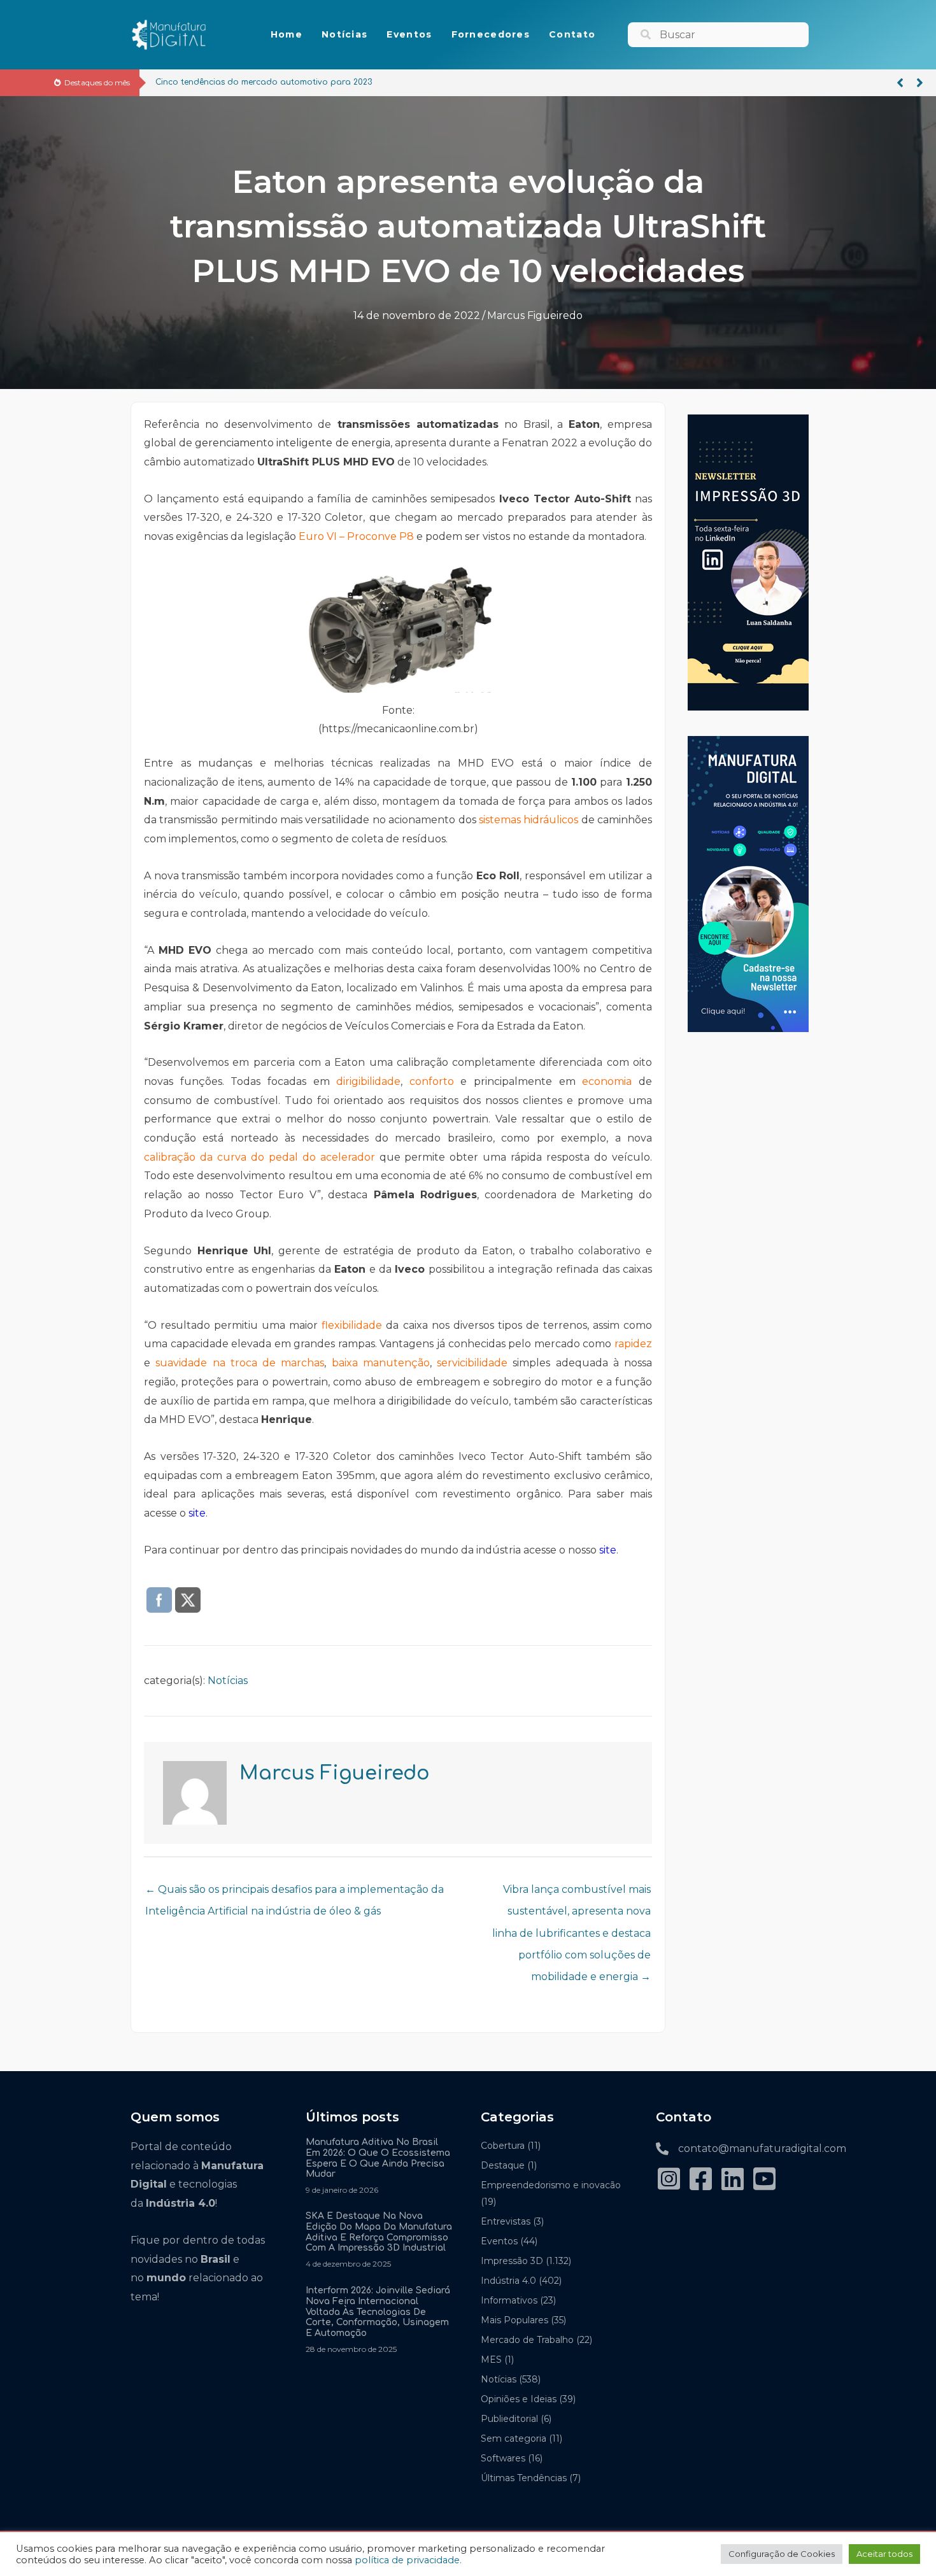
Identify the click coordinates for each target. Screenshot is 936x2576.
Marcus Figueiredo (535, 315)
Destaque (503, 2165)
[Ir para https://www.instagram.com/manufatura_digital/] (669, 2180)
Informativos (509, 2300)
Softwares (503, 2458)
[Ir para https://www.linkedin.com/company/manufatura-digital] (732, 2180)
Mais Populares (514, 2320)
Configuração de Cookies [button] (782, 2554)
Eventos (499, 2241)
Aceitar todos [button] (884, 2554)
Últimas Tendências (524, 2478)
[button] (900, 83)
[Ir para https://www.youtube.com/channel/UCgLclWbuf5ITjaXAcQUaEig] (764, 2180)
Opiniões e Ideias (519, 2399)
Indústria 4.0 (508, 2281)
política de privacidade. (408, 2560)
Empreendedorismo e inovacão (551, 2185)
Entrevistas (506, 2221)
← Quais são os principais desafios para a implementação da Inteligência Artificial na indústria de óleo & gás (294, 1893)
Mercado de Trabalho (527, 2340)
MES (491, 2360)
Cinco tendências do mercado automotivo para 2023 (264, 82)
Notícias (228, 1681)
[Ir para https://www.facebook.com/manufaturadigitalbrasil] (700, 2180)
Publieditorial (509, 2419)
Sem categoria (514, 2438)
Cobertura (503, 2146)
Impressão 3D (512, 2261)
